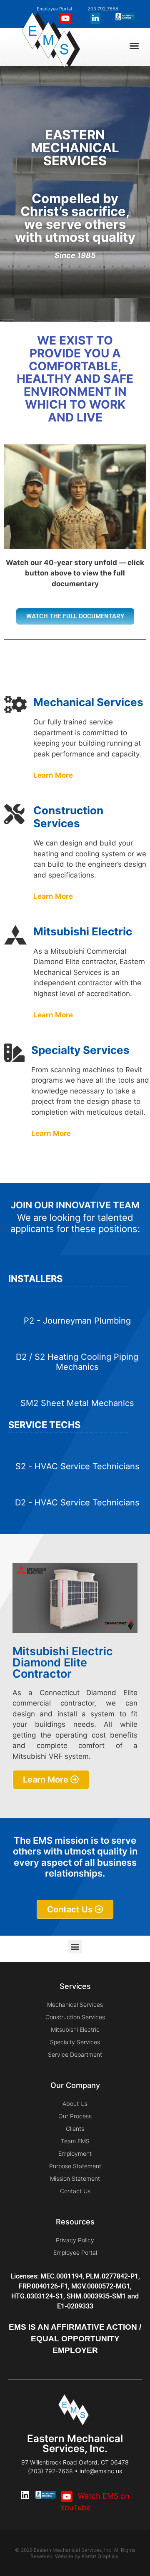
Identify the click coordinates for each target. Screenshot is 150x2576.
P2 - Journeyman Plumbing (77, 1321)
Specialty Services (75, 2042)
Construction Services (75, 2017)
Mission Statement (75, 2178)
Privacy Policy (75, 2240)
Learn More (54, 896)
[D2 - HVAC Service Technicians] (77, 1486)
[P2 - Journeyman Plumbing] (77, 1305)
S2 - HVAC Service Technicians (77, 1466)
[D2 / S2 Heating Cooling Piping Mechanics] (77, 1341)
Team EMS (75, 2141)
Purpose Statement (75, 2166)
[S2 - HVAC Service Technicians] (77, 1450)
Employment (75, 2153)
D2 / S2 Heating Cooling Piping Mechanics (77, 1362)
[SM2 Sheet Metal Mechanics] (77, 1387)
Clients (75, 2128)
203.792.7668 (103, 9)
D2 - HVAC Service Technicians (77, 1502)
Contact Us (75, 2191)
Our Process (75, 2116)
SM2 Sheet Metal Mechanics (77, 1403)
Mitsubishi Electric (75, 2029)
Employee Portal (75, 2252)
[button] (134, 46)
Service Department (75, 2054)
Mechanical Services (75, 2005)
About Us (75, 2104)
